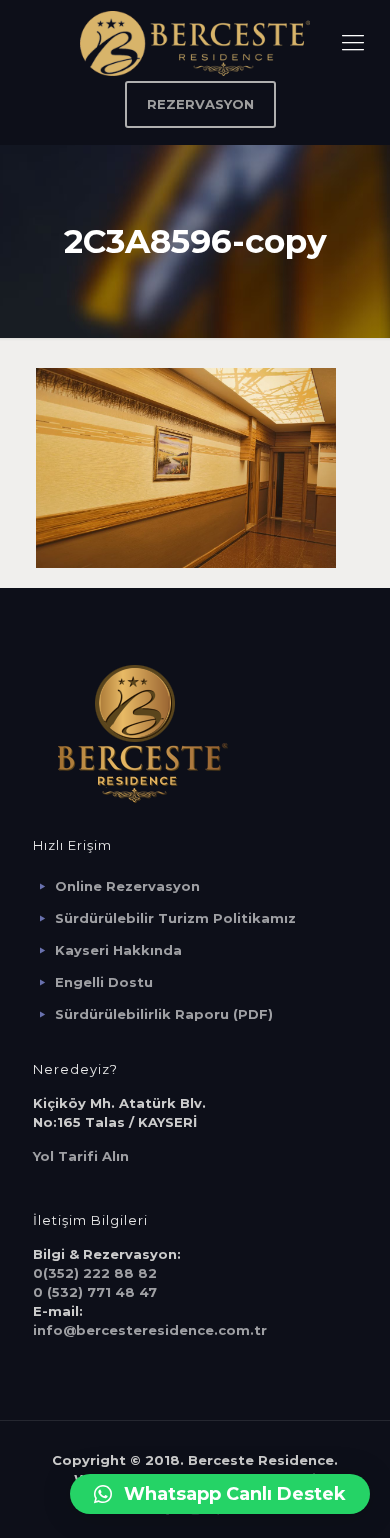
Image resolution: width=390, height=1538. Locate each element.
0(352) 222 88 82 (95, 1273)
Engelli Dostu (104, 982)
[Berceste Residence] (195, 42)
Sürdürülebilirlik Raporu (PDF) (164, 1014)
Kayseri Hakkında (118, 950)
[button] (220, 1494)
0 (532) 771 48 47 (95, 1292)
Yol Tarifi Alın (81, 1156)
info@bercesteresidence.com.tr (150, 1330)
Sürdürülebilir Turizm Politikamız (175, 918)
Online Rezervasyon (127, 886)
